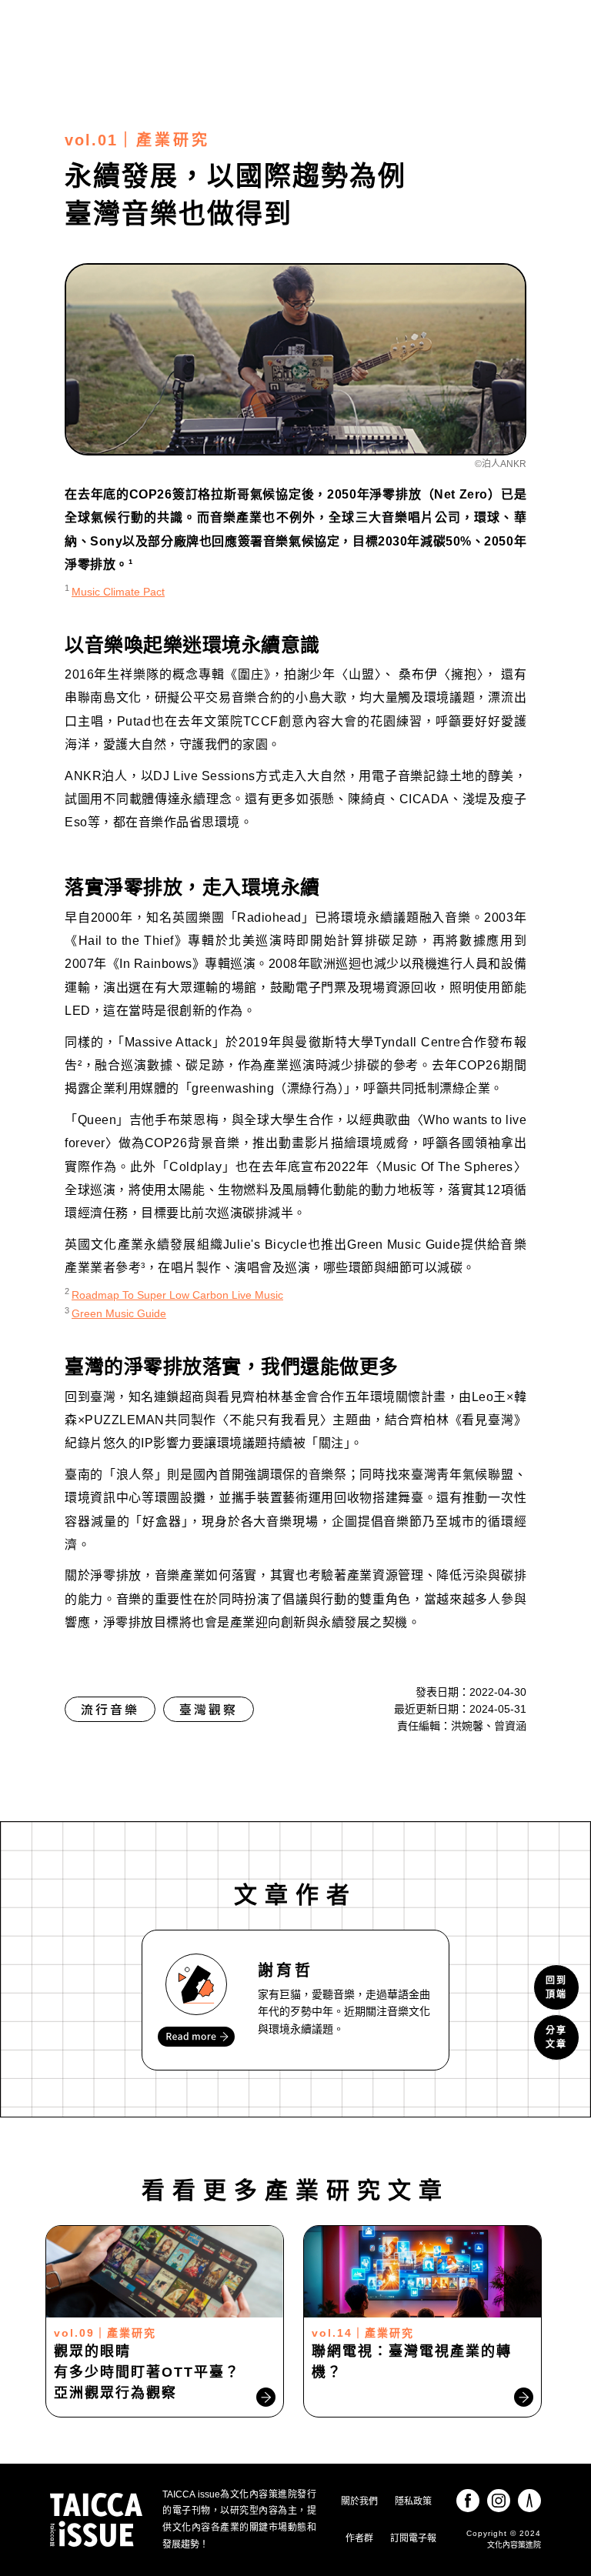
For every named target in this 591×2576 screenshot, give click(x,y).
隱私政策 (413, 2501)
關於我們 (359, 2501)
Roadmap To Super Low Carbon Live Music (177, 1295)
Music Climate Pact (118, 592)
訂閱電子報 (413, 2538)
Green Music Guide (119, 1313)
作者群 (359, 2538)
